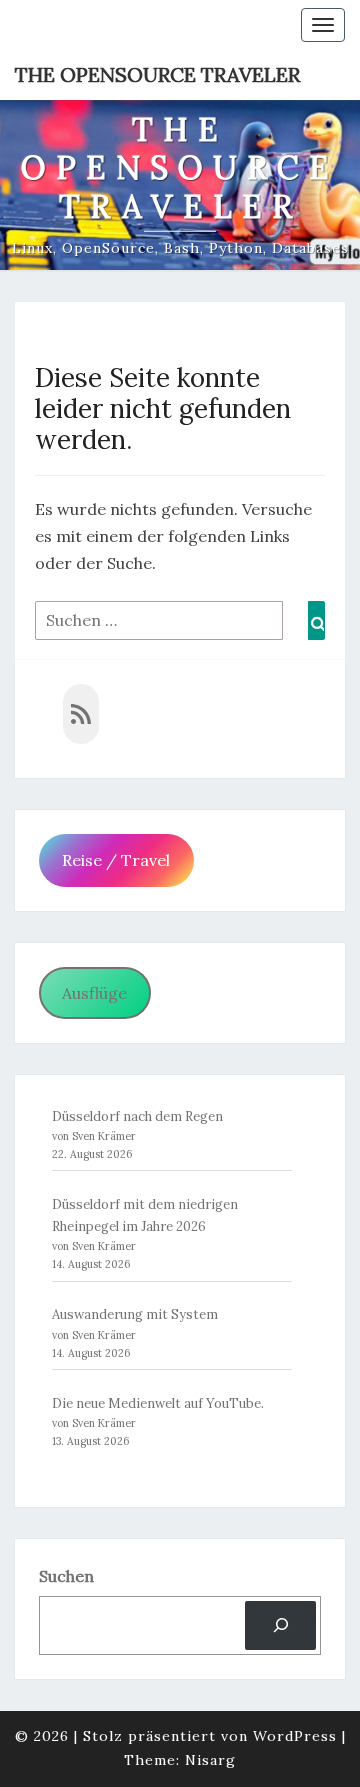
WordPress (295, 1736)
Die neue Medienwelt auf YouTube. (158, 1403)
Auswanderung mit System (135, 1314)
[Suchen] (280, 1625)
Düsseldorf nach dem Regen (137, 1116)
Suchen (66, 1576)
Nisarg (210, 1760)
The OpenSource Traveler (157, 74)
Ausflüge (94, 993)
